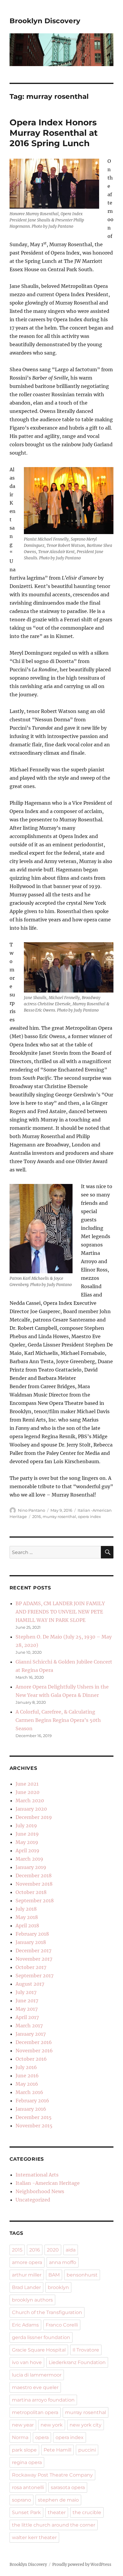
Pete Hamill (57, 2450)
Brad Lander (26, 2287)
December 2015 (34, 2117)
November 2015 (34, 2126)
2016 (37, 1516)
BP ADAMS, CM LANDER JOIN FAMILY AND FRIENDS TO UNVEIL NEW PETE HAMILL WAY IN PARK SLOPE (60, 1612)
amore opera (27, 2262)
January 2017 (31, 2034)
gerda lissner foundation (41, 2337)
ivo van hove (27, 2362)
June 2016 (27, 2076)
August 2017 (30, 1984)
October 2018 (31, 1892)
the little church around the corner (54, 2525)
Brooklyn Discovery (45, 21)
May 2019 (27, 1842)
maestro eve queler (35, 2387)
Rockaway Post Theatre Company (52, 2475)
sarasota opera (68, 2487)
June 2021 (27, 1784)
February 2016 (32, 2101)
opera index (89, 1516)
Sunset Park (26, 2512)
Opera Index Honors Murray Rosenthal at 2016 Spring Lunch (54, 133)
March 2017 (29, 2026)
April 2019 (27, 1851)
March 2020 (30, 1800)
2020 (53, 2250)
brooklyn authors (32, 2300)
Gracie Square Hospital (39, 2350)
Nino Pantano (31, 1510)
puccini (87, 2450)
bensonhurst (82, 2275)
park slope (24, 2450)
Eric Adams (25, 2325)
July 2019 (26, 1825)
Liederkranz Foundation (77, 2362)
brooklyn (58, 2287)
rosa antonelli (28, 2487)
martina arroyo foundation (43, 2400)
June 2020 (27, 1792)
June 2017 (27, 2001)
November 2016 (34, 2051)
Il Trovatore (86, 2350)
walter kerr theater (34, 2537)
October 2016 (31, 2059)
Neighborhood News (40, 2191)
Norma (20, 2437)
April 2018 (27, 1926)
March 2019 (29, 1859)
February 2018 (32, 1934)
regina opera (27, 2462)
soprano (21, 2500)
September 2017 (34, 1976)
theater (57, 2512)
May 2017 (27, 2009)
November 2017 (34, 1959)
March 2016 (29, 2092)
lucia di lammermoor (37, 2375)
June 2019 (27, 1834)
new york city (86, 2425)
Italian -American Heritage (48, 2183)
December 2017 (33, 1951)
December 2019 (34, 1817)
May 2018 (27, 1917)
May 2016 (27, 2084)
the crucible (87, 2512)
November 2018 (34, 1884)
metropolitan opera (35, 2412)
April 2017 (27, 2017)
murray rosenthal (59, 1516)
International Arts (37, 2175)
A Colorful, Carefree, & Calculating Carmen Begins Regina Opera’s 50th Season (58, 1720)
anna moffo (63, 2262)
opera (42, 2437)
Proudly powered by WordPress (82, 2565)
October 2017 (31, 1967)
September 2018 (35, 1901)
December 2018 (34, 1876)
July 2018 (26, 1909)
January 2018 (31, 1942)
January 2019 (31, 1867)
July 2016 (26, 2067)
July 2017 (26, 1992)
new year (23, 2425)
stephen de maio (58, 2500)
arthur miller (27, 2275)
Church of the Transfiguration (47, 2312)
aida (71, 2250)
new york (52, 2425)
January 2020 (31, 1809)
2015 (17, 2250)
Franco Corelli (62, 2325)
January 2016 (31, 2109)
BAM (54, 2275)
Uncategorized (33, 2200)
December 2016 (34, 2042)
